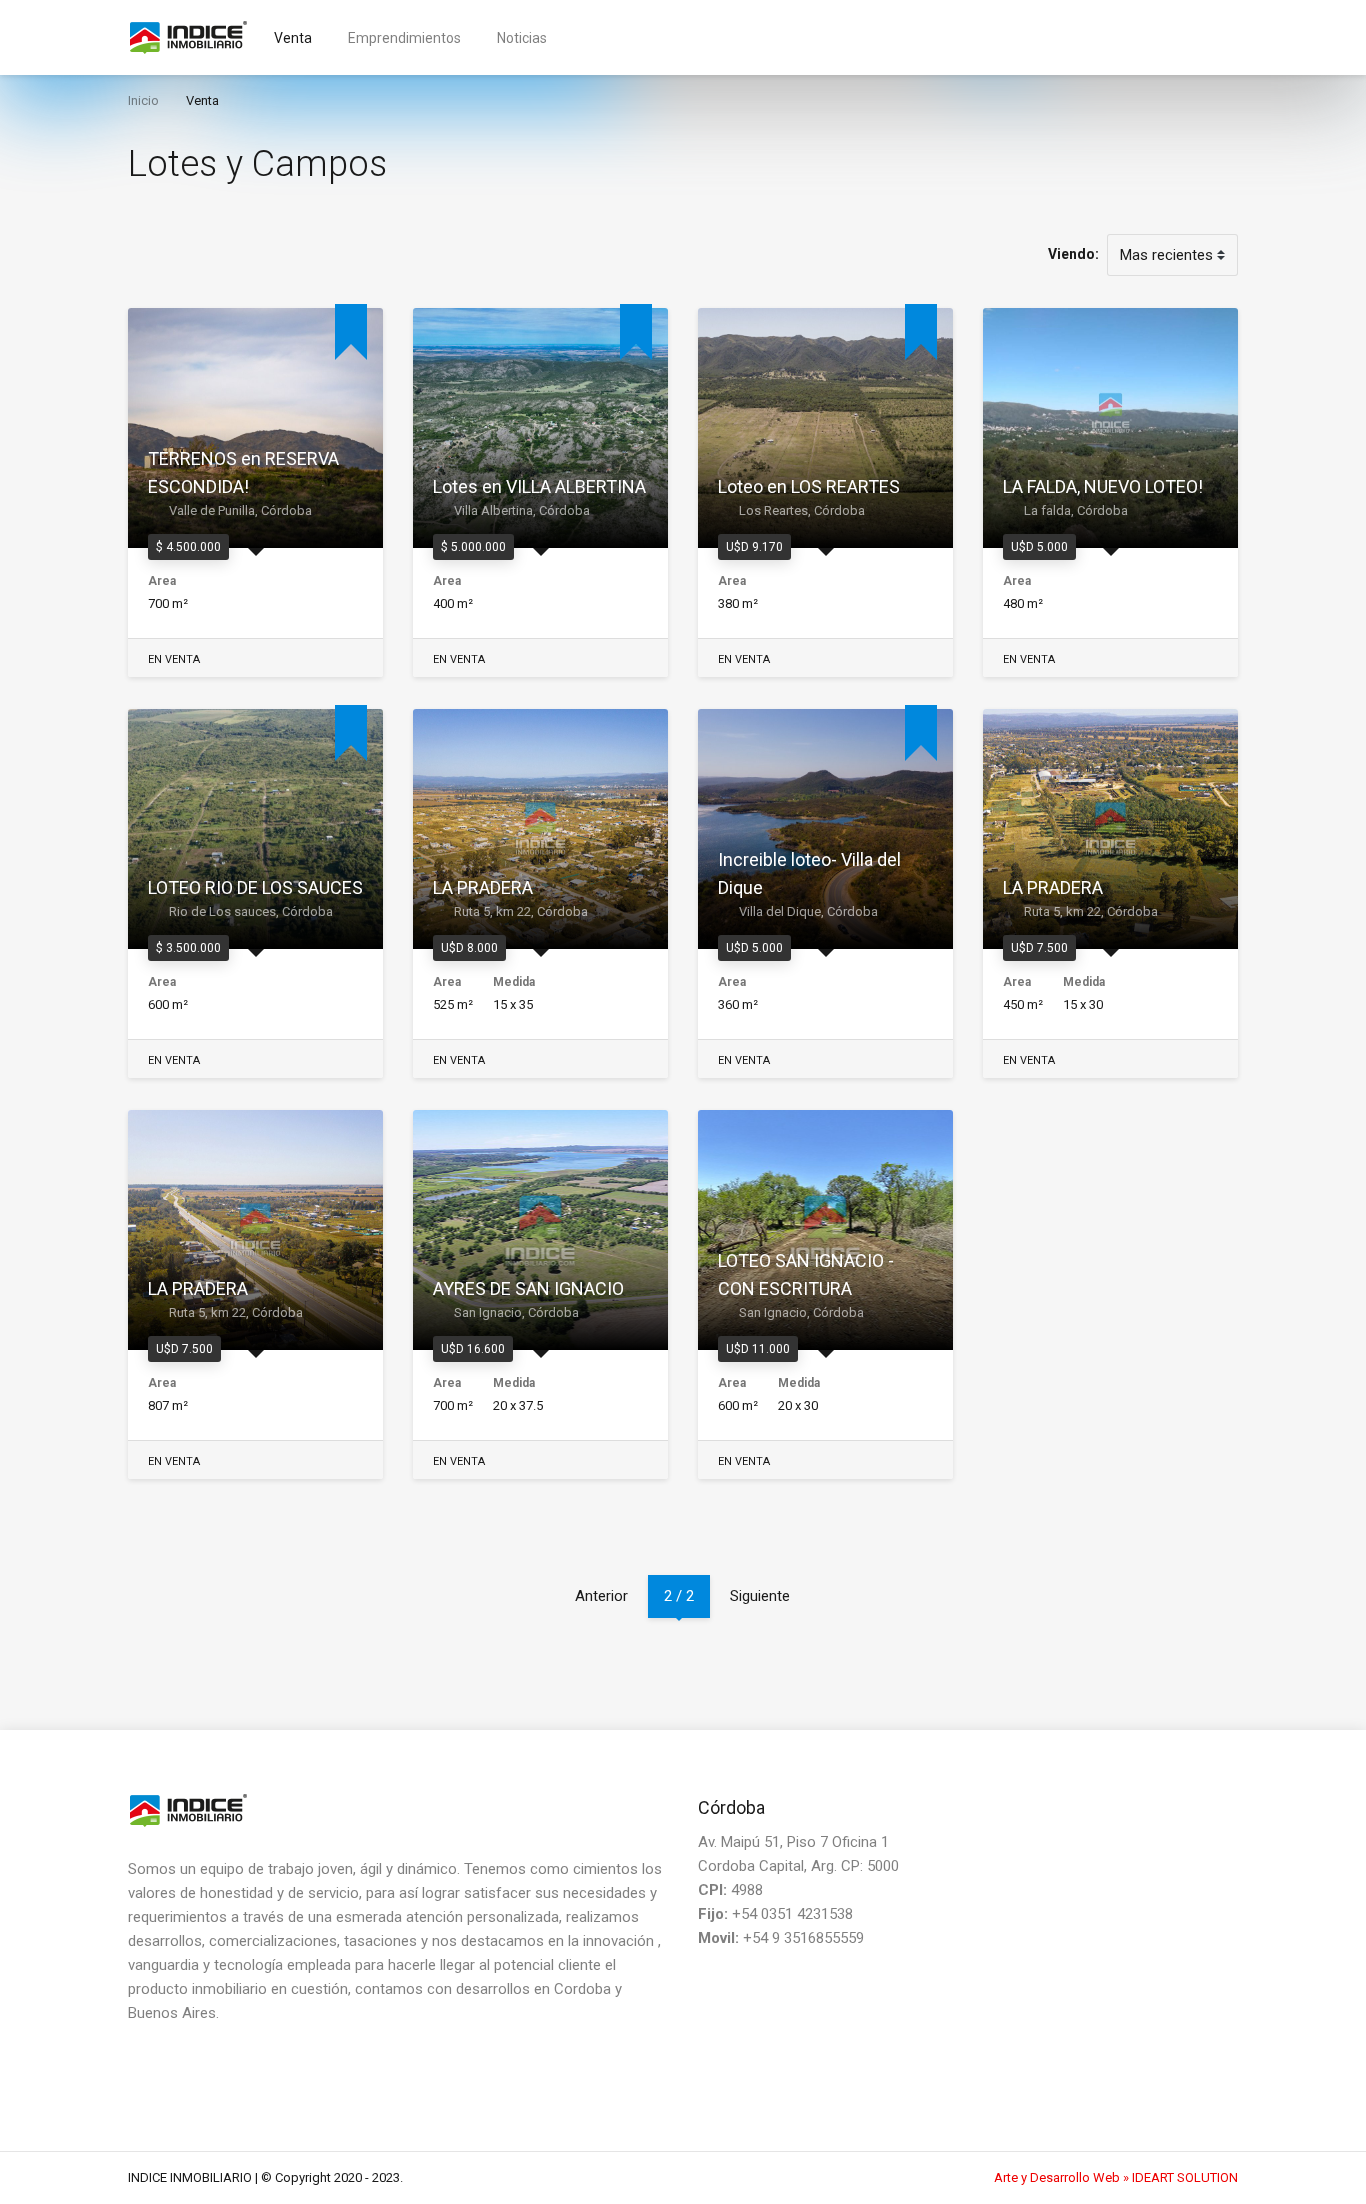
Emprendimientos (414, 37)
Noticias (522, 38)
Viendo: (1073, 254)
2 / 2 (679, 1596)
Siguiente (760, 1596)
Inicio (143, 100)
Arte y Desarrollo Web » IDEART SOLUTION (1116, 2177)
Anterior (601, 1596)
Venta (303, 37)
